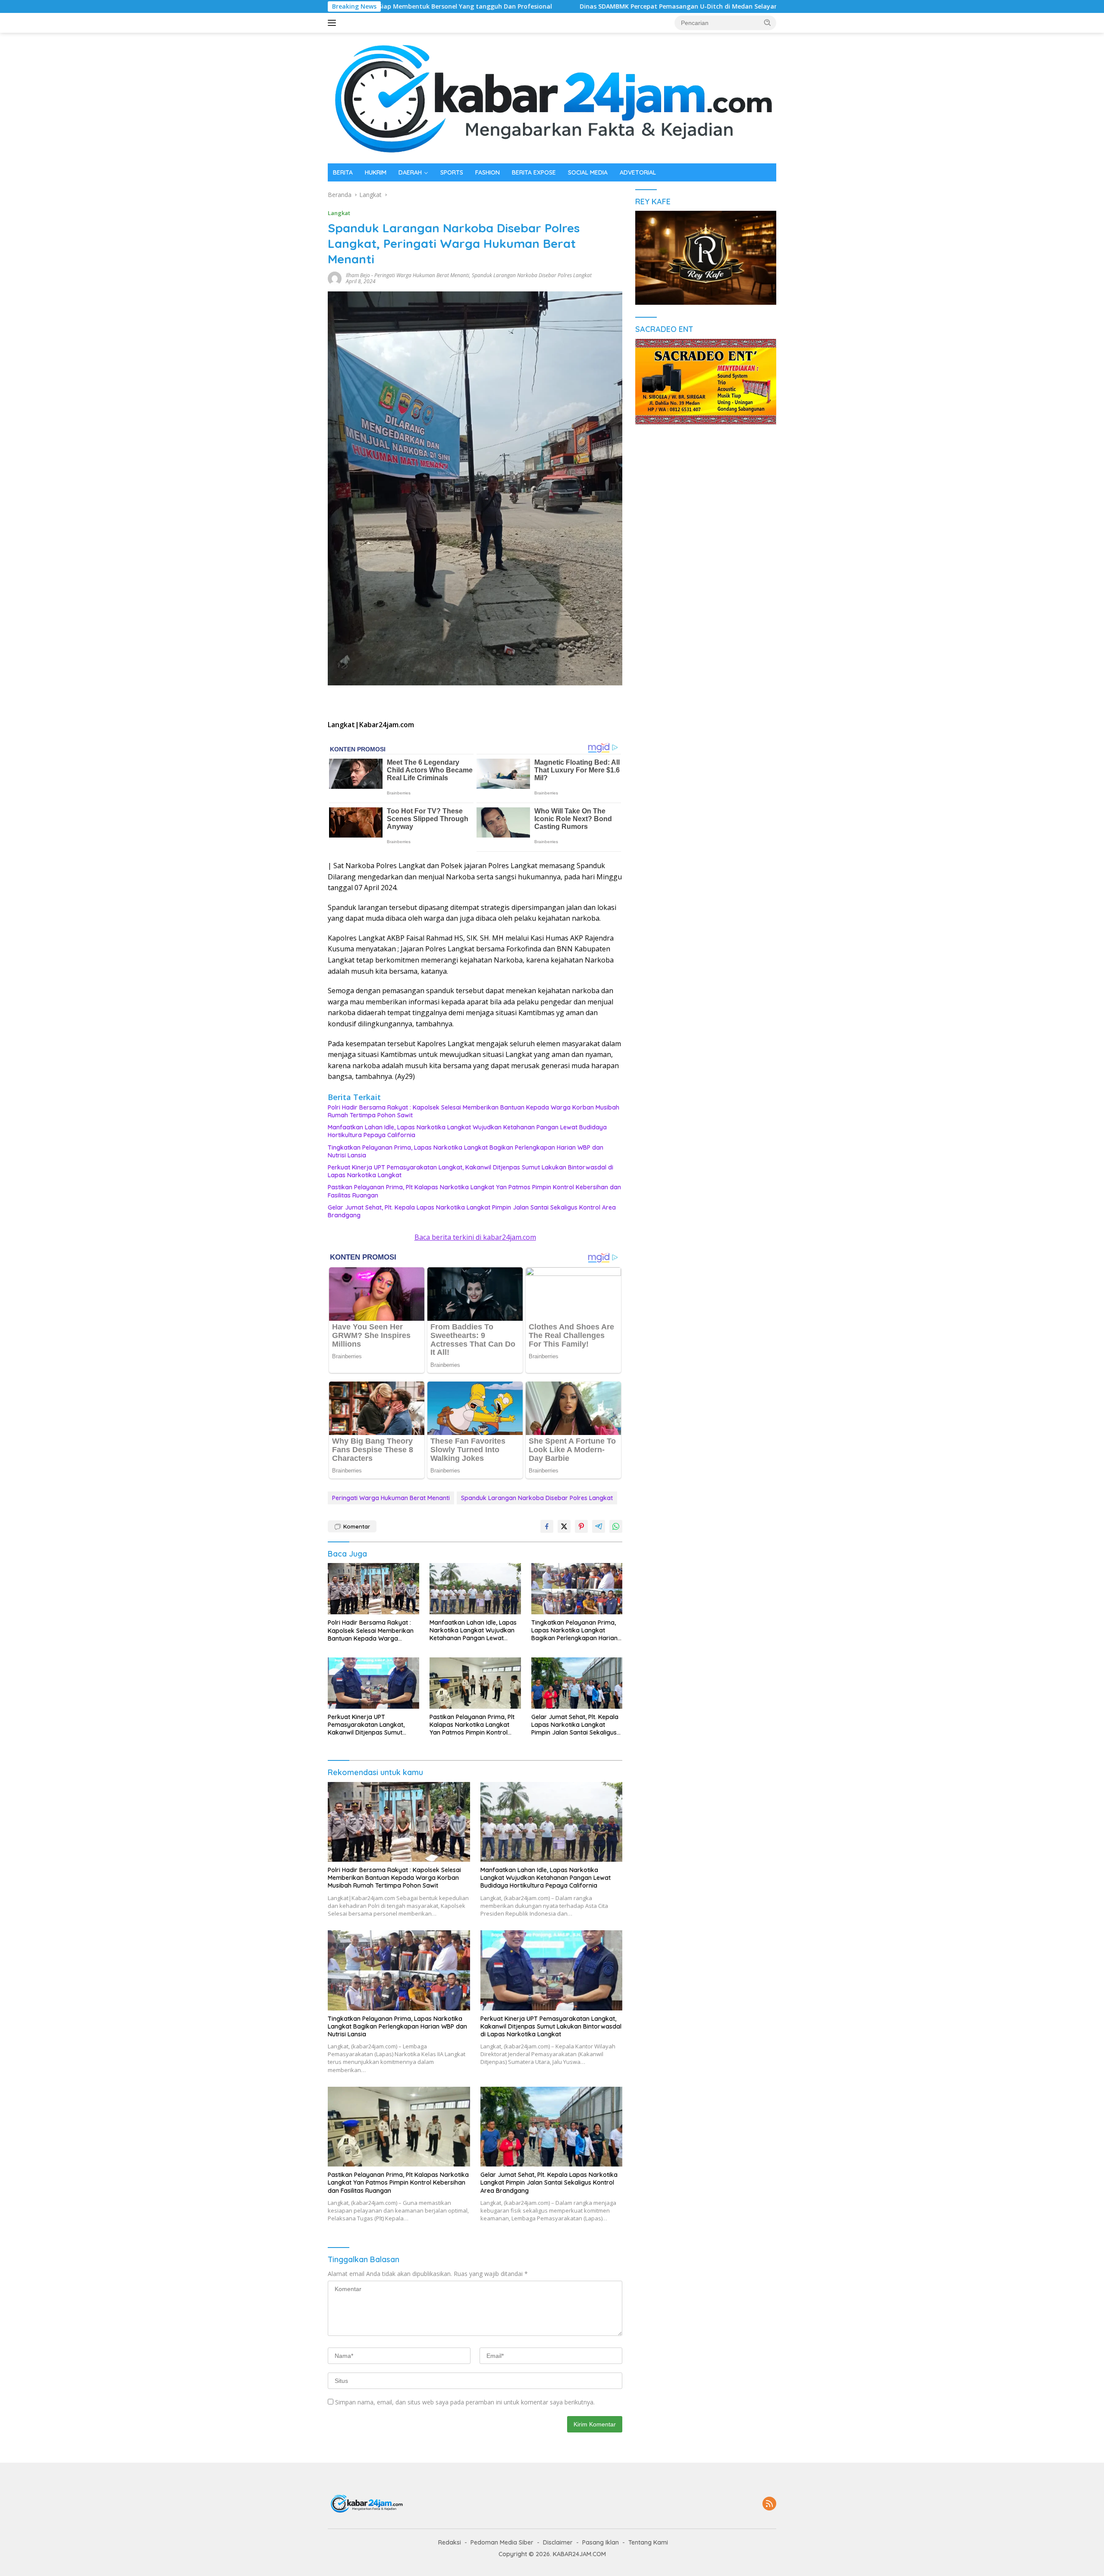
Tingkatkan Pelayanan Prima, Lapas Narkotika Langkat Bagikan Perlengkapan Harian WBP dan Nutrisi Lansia (466, 1151)
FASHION (488, 172)
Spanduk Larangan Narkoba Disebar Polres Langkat (532, 275)
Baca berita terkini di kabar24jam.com (475, 1237)
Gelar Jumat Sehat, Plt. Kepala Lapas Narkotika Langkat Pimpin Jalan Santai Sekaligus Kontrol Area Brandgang (472, 1211)
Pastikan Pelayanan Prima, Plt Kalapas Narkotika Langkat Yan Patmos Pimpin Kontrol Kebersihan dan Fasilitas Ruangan (474, 1191)
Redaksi (450, 2542)
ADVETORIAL (638, 172)
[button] (768, 22)
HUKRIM (376, 172)
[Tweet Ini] (564, 1526)
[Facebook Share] (547, 1526)
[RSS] (769, 2504)
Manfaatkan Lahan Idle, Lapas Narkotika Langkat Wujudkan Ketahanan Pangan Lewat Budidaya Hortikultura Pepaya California (467, 1131)
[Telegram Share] (599, 1526)
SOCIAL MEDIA (588, 172)
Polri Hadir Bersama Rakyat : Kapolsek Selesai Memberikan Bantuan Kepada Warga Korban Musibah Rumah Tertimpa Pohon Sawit (474, 1111)
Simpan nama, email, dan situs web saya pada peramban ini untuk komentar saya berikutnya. (465, 2402)
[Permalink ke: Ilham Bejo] (335, 278)
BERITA (343, 172)
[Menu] (334, 23)
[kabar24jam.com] (552, 97)
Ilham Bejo (358, 275)
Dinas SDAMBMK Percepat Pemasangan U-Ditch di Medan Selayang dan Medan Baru (553, 6)
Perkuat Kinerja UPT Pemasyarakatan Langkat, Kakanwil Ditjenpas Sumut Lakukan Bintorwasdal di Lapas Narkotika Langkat (470, 1171)
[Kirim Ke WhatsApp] (616, 1526)
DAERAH (410, 172)
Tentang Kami (648, 2542)
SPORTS (452, 172)
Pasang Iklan (601, 2542)
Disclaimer (558, 2542)
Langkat (339, 213)
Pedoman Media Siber (502, 2542)
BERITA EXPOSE (534, 172)
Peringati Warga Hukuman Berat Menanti (422, 275)
